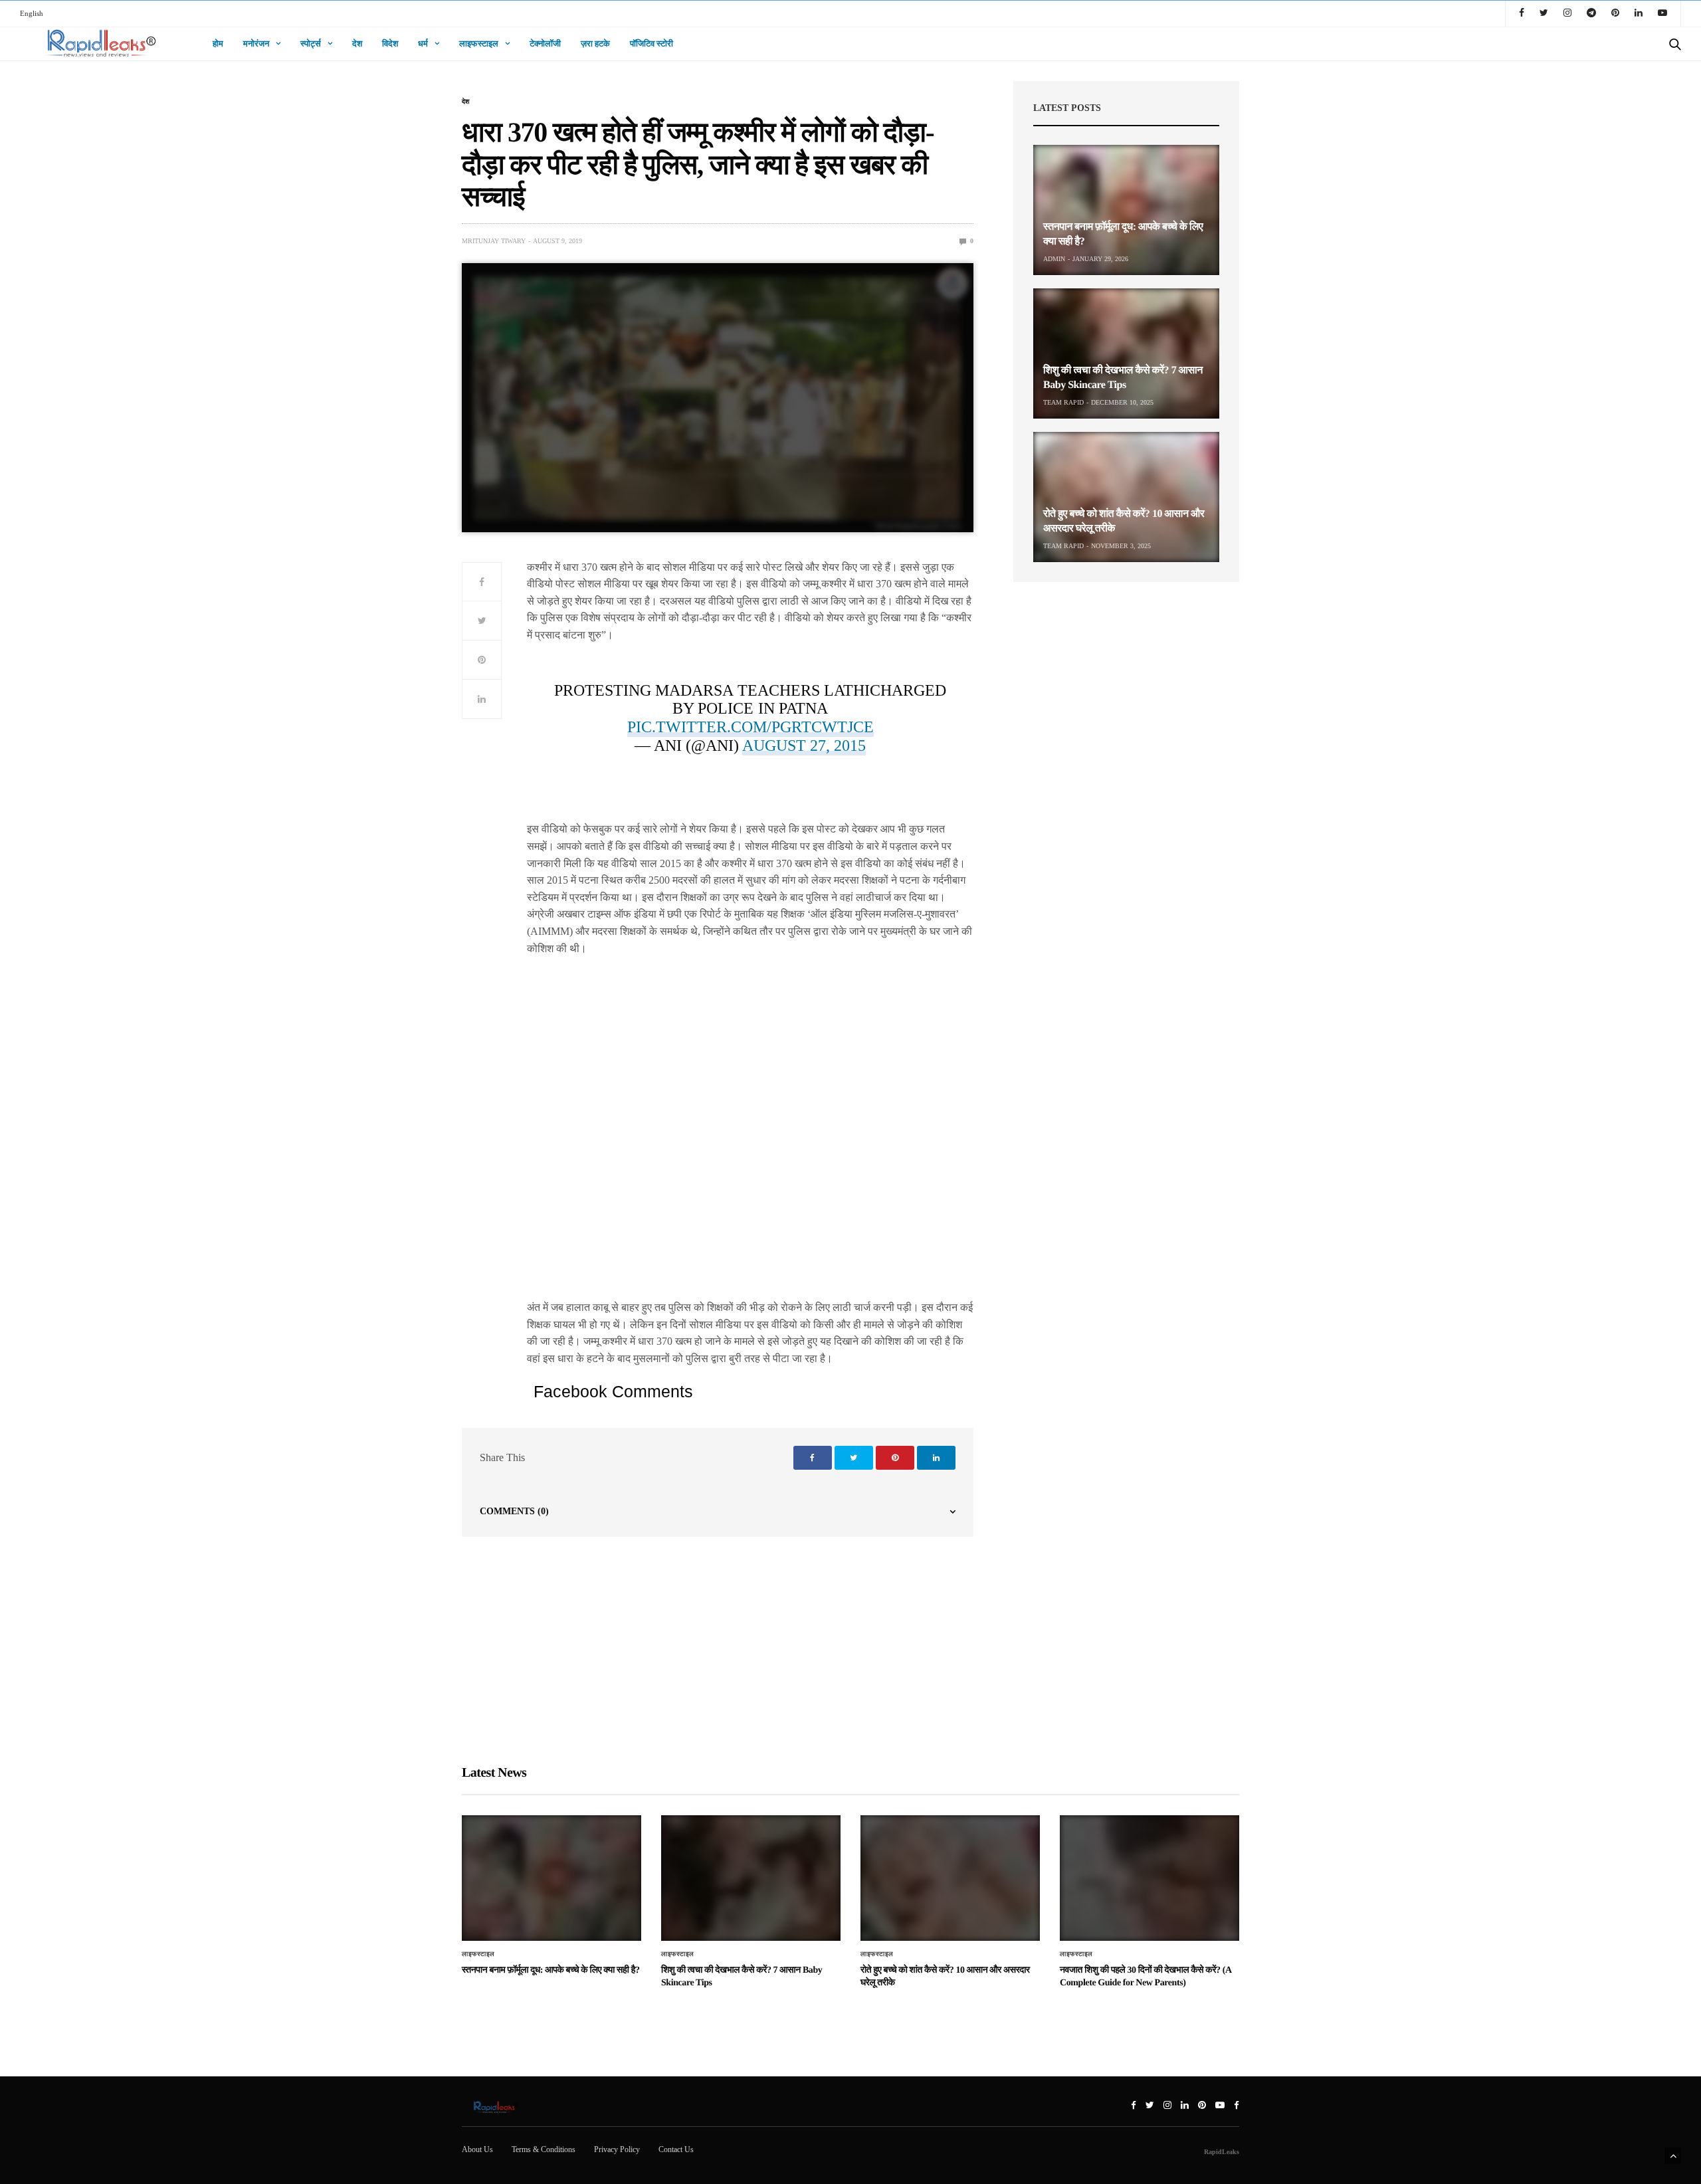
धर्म (423, 44)
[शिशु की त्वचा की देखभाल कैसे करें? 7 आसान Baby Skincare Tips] (1126, 353)
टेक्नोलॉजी (545, 44)
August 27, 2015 (804, 745)
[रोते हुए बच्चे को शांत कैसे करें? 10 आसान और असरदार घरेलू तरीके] (1126, 497)
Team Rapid (1063, 402)
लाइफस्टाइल (479, 44)
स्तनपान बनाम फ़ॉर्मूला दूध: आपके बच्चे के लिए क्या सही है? (551, 1970)
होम (218, 44)
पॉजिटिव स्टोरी (651, 44)
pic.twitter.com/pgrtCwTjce (750, 727)
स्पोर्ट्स (311, 44)
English (32, 13)
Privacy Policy (617, 2149)
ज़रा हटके (595, 44)
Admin (1054, 259)
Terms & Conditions (544, 2149)
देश (357, 44)
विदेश (390, 44)
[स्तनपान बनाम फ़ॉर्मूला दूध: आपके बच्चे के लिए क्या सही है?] (1126, 210)
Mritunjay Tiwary (494, 241)
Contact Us (676, 2149)
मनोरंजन (256, 44)
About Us (477, 2149)
